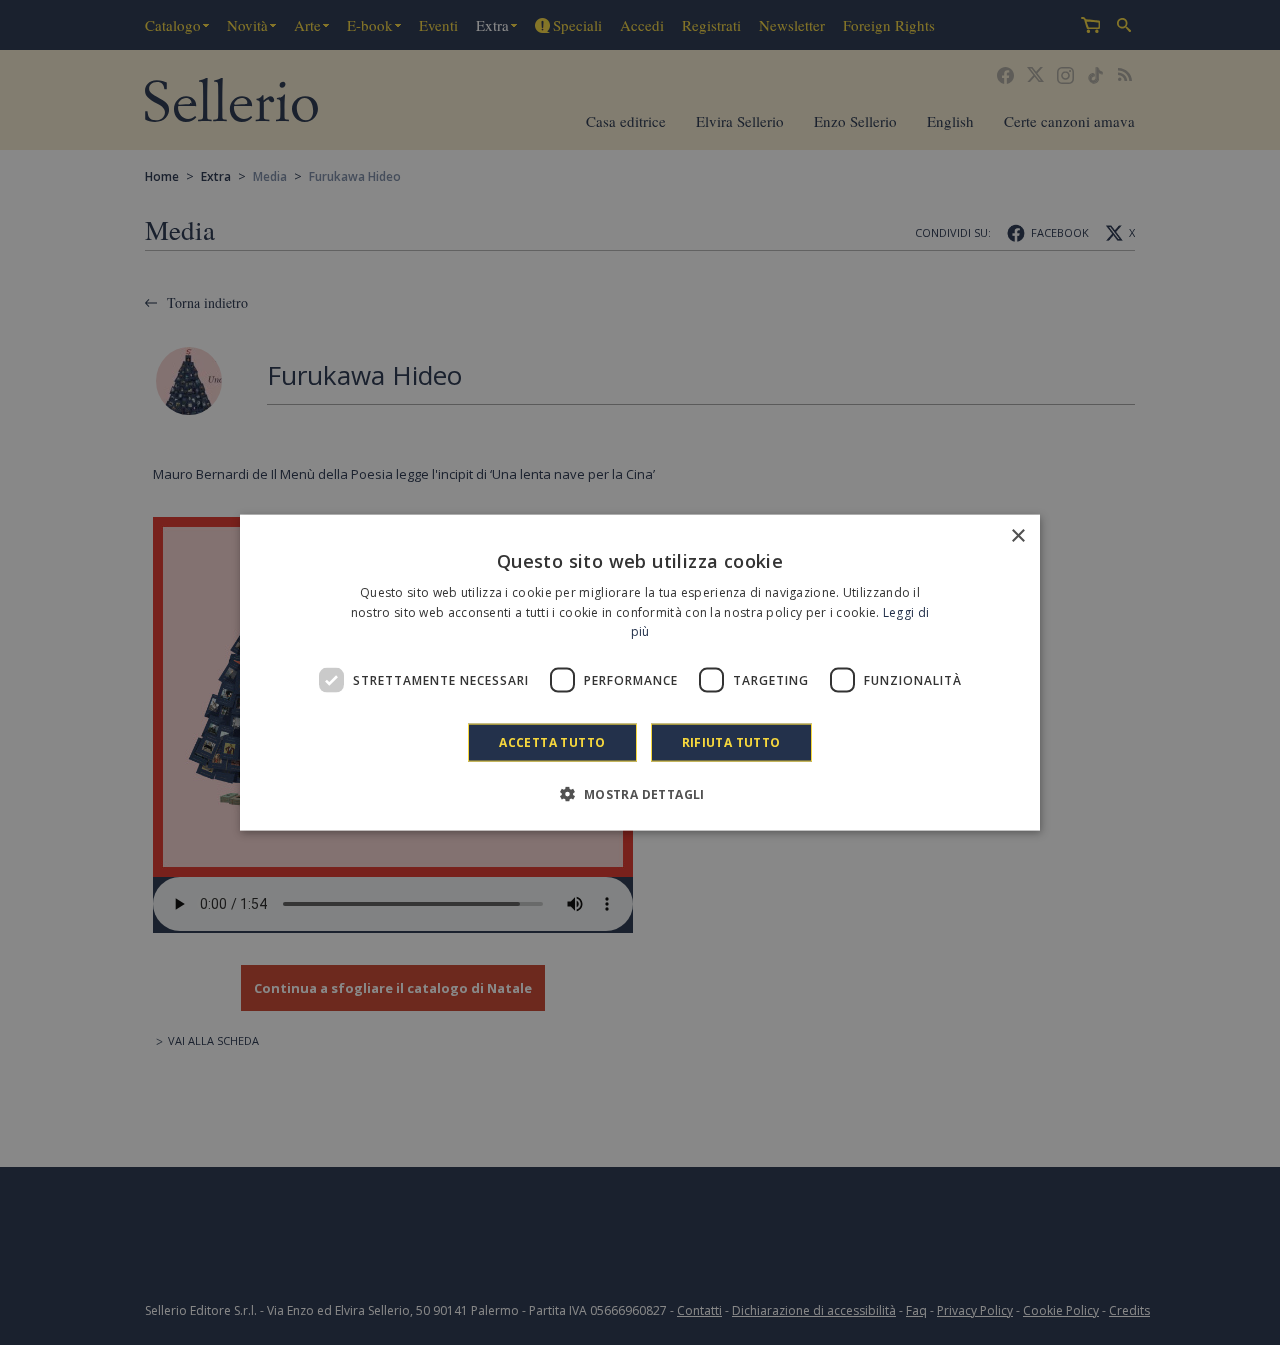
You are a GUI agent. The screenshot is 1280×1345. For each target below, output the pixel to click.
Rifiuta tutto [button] (731, 742)
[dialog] (640, 672)
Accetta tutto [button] (552, 742)
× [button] (1017, 535)
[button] (639, 794)
